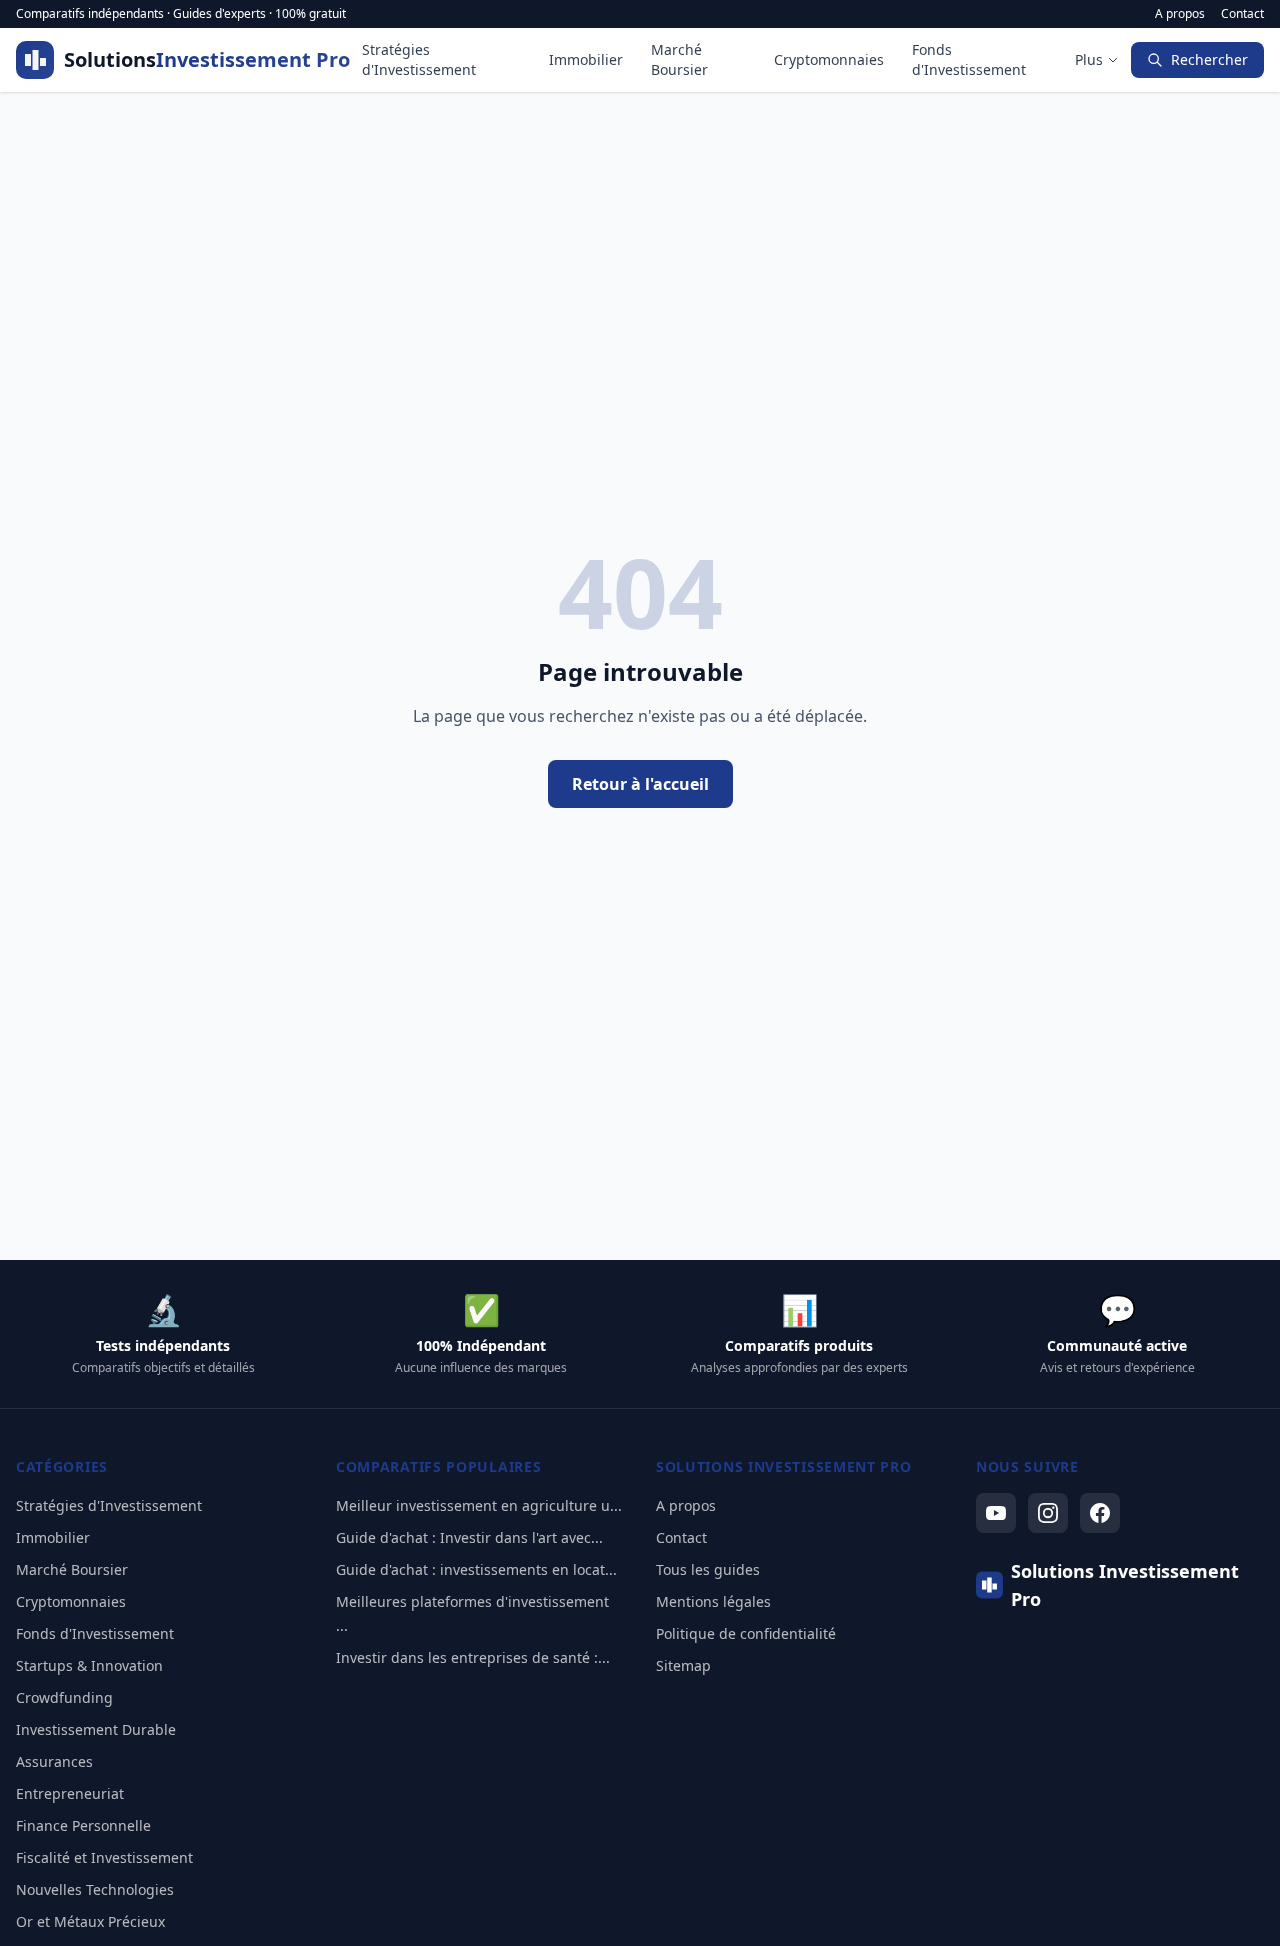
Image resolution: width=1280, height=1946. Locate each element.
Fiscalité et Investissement (104, 1857)
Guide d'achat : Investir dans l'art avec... (469, 1537)
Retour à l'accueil (640, 784)
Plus (1089, 59)
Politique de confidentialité (746, 1633)
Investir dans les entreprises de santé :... (473, 1657)
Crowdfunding (64, 1697)
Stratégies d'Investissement (419, 59)
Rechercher (1209, 59)
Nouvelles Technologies (95, 1889)
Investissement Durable (96, 1729)
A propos (1180, 14)
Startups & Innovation (89, 1665)
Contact (1242, 14)
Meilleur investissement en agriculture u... (479, 1505)
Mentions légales (713, 1601)
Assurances (54, 1761)
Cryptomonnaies (829, 59)
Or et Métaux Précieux (90, 1921)
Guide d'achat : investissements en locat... (476, 1569)
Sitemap (683, 1665)
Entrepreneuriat (70, 1793)
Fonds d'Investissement (969, 59)
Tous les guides (708, 1569)
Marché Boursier (679, 59)
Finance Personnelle (83, 1825)
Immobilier (586, 59)
